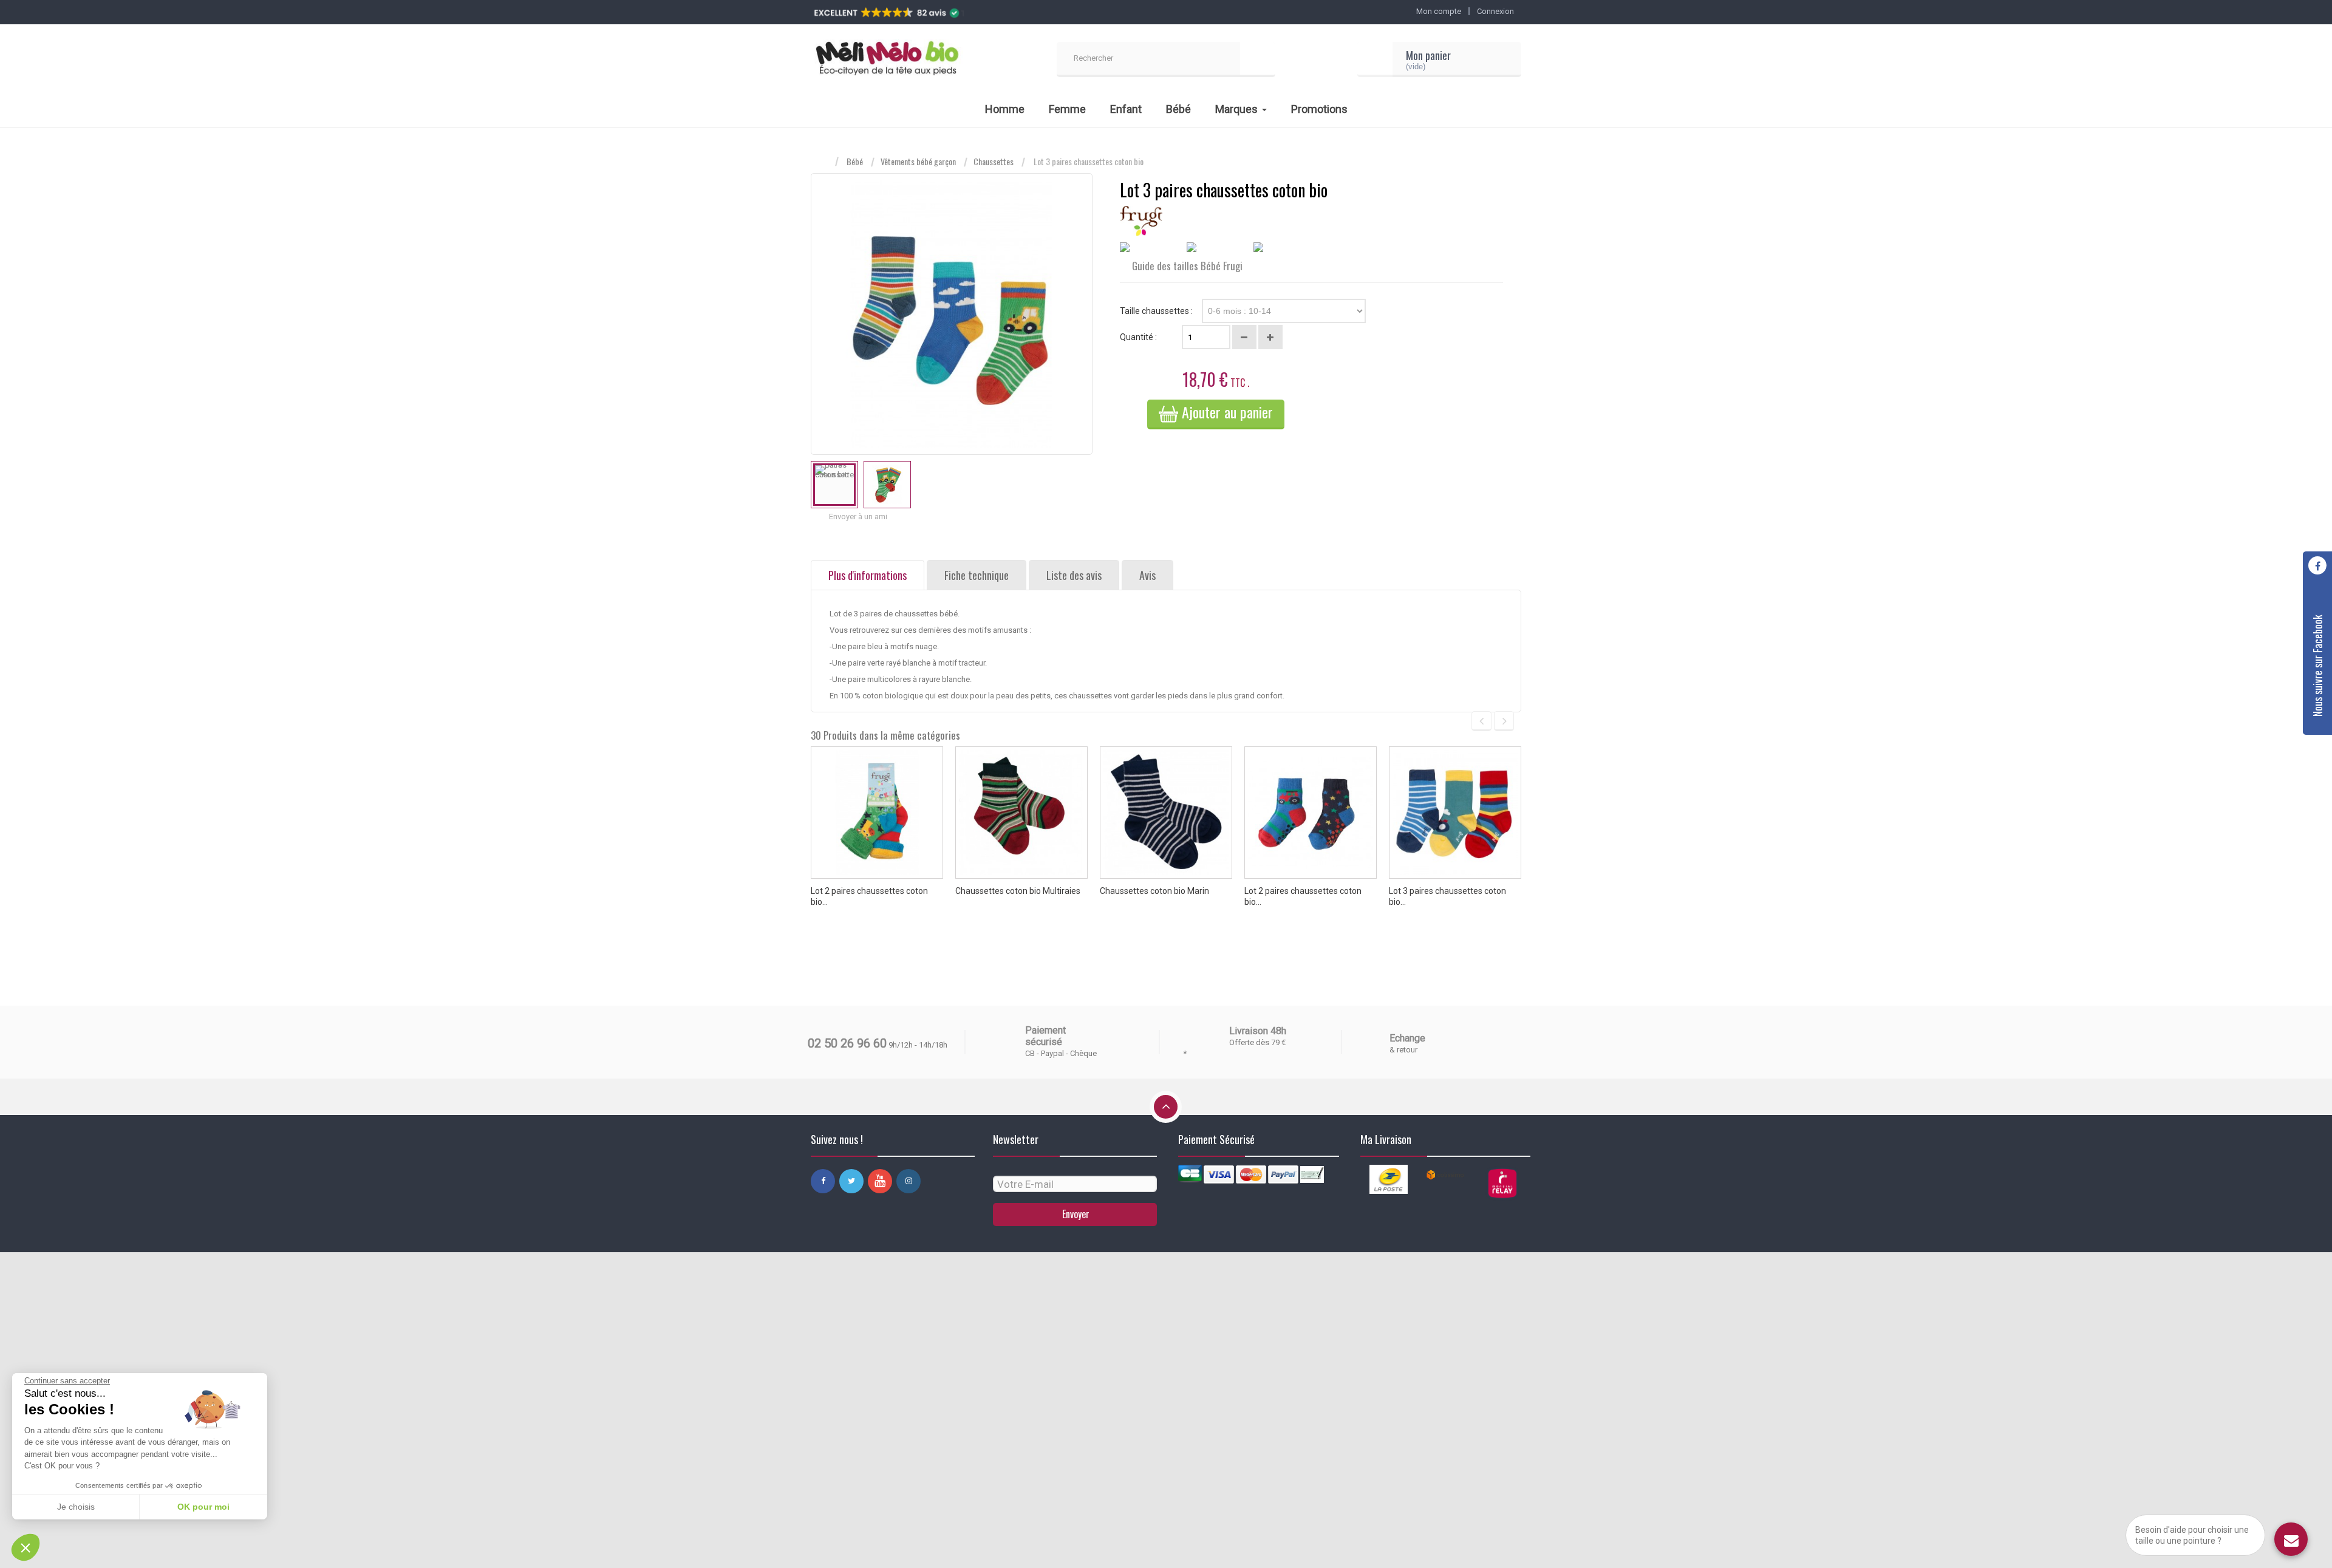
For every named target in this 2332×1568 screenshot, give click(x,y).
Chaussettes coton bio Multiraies (1018, 891)
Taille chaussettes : (1157, 311)
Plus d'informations (868, 575)
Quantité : (1138, 337)
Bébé (855, 162)
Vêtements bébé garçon (918, 162)
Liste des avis (1074, 575)
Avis (1147, 575)
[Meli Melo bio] (887, 60)
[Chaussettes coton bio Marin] (1166, 813)
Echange (1407, 1038)
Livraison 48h (1258, 1031)
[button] (26, 1547)
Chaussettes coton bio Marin (1154, 891)
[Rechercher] (1258, 60)
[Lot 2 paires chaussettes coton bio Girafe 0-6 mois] (877, 813)
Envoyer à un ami (858, 516)
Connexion (1495, 11)
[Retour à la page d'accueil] (823, 162)
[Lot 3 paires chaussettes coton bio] (834, 485)
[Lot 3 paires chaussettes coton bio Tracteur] (1455, 813)
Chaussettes (994, 162)
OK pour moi (203, 1507)
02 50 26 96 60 (847, 1043)
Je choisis (76, 1507)
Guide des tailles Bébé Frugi (1186, 266)
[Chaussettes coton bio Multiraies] (1021, 813)
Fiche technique (977, 575)
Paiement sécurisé (1045, 1036)
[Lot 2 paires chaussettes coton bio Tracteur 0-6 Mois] (1311, 813)
